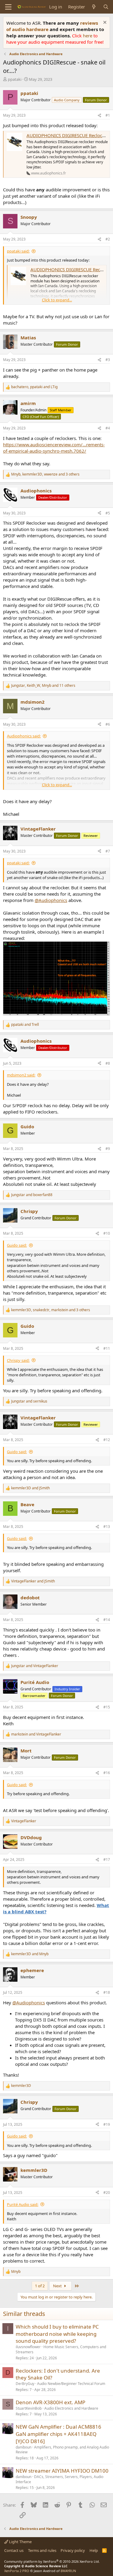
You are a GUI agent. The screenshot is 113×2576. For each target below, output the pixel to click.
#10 (107, 1233)
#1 (108, 115)
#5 (108, 513)
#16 (107, 1773)
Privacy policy (73, 2550)
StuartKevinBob (29, 2408)
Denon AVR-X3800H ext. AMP (50, 2402)
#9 (108, 1149)
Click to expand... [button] (57, 300)
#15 (107, 1707)
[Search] (106, 7)
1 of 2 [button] (40, 2286)
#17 (107, 1860)
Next (58, 2286)
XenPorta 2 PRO (17, 2571)
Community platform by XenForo (52, 2561)
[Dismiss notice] (104, 23)
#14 (107, 1620)
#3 (108, 360)
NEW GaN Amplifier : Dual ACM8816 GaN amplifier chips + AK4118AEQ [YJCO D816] (58, 2434)
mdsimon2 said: (21, 1075)
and (25, 1025)
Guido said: (17, 1245)
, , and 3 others (45, 474)
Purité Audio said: (23, 2204)
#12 (107, 1440)
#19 (107, 2124)
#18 (107, 1992)
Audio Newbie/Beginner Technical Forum (71, 2384)
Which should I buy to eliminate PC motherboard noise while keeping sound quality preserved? (57, 2334)
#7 (108, 851)
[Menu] (8, 7)
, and (34, 387)
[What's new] (94, 7)
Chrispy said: (18, 1360)
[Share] (99, 116)
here (88, 36)
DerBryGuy (25, 2384)
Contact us (14, 2550)
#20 (107, 2193)
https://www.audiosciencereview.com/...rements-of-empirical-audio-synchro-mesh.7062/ (54, 448)
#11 (107, 1348)
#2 (108, 239)
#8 (108, 1063)
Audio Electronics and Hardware (71, 2408)
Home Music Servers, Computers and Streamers (61, 2349)
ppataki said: (18, 251)
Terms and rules (42, 2550)
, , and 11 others (43, 686)
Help (94, 2550)
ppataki (15, 79)
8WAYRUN (68, 2571)
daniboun (24, 2447)
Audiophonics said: (24, 736)
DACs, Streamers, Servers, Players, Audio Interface (60, 2479)
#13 (107, 1527)
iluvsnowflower (28, 2347)
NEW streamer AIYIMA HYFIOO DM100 (62, 2471)
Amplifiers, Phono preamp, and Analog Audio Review (62, 2450)
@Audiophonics (51, 900)
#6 (108, 724)
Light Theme (20, 2542)
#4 (108, 428)
